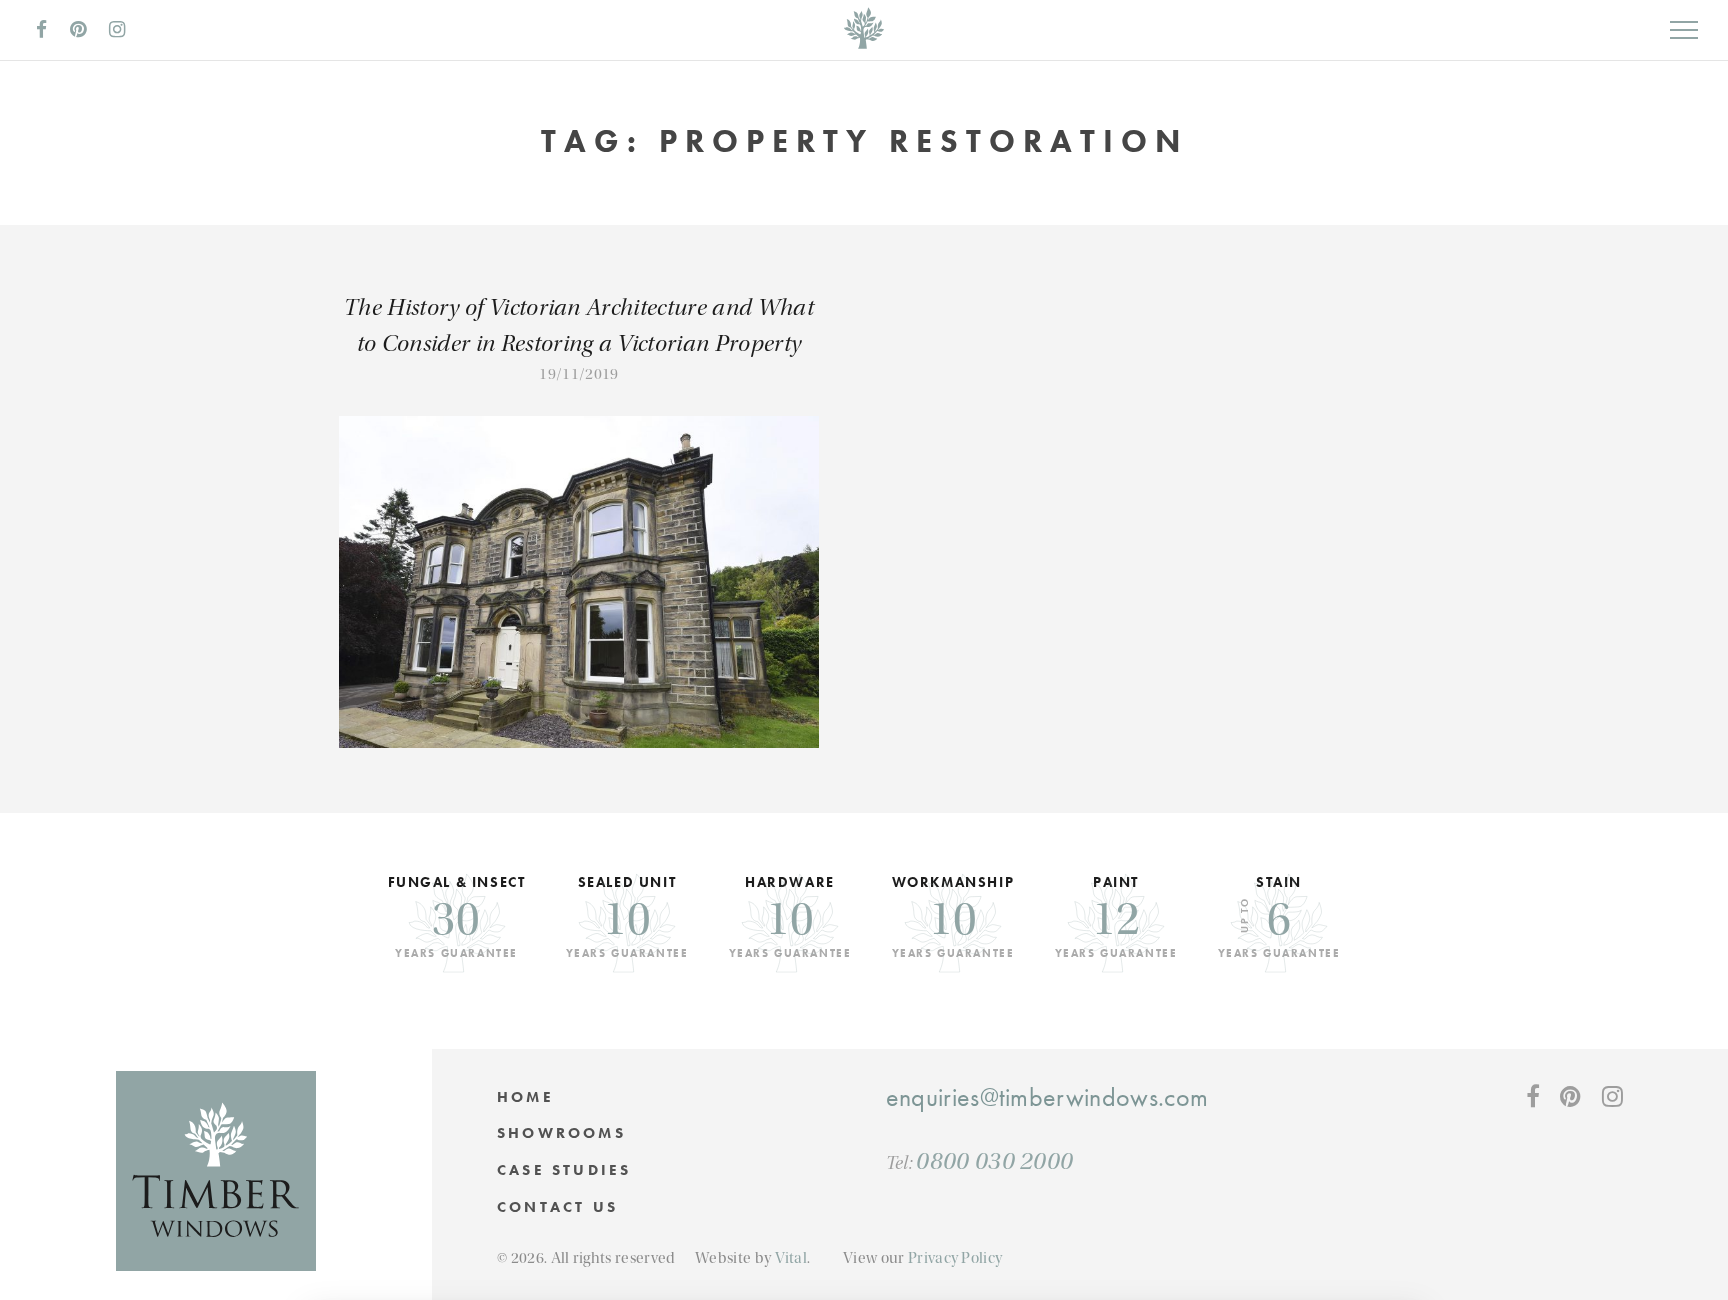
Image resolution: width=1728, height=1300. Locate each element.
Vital (791, 1258)
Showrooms (561, 1133)
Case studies (564, 1170)
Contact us (557, 1207)
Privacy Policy (955, 1258)
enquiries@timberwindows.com (1047, 1097)
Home (525, 1097)
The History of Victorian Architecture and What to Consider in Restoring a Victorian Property (579, 325)
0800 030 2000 (994, 1161)
